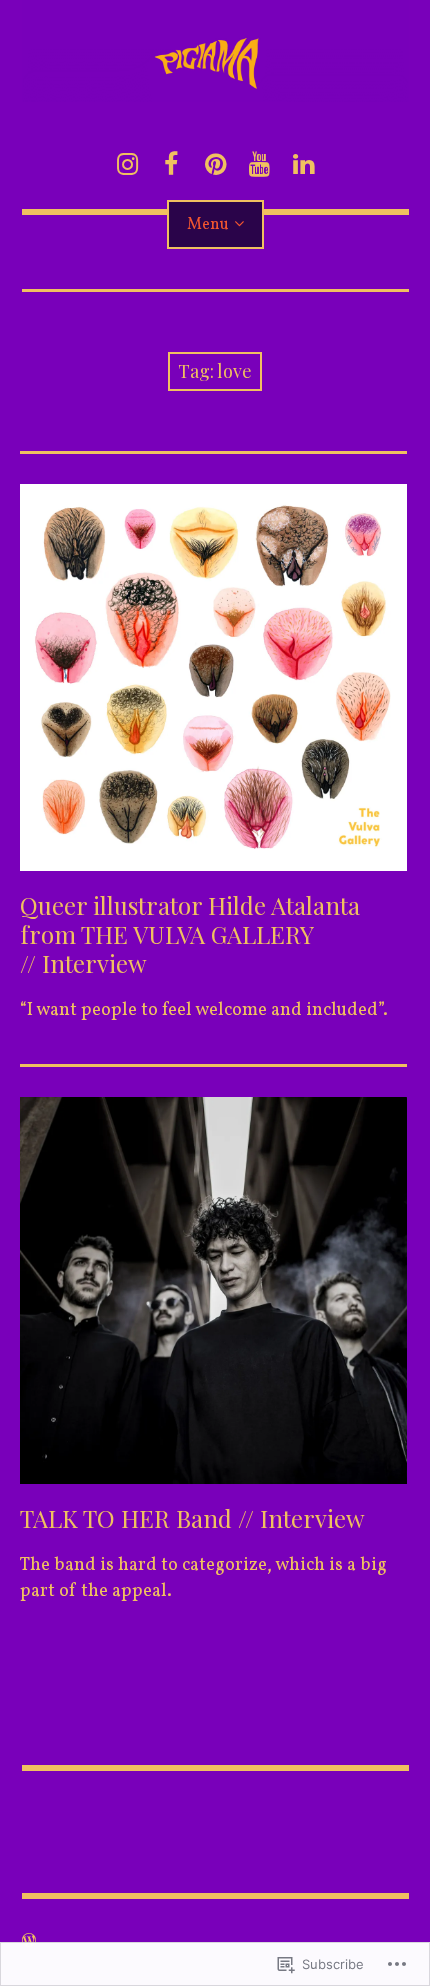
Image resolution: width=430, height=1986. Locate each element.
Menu (208, 225)
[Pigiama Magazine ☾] (215, 51)
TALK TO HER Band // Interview (192, 1518)
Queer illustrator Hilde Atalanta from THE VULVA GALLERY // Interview (190, 934)
